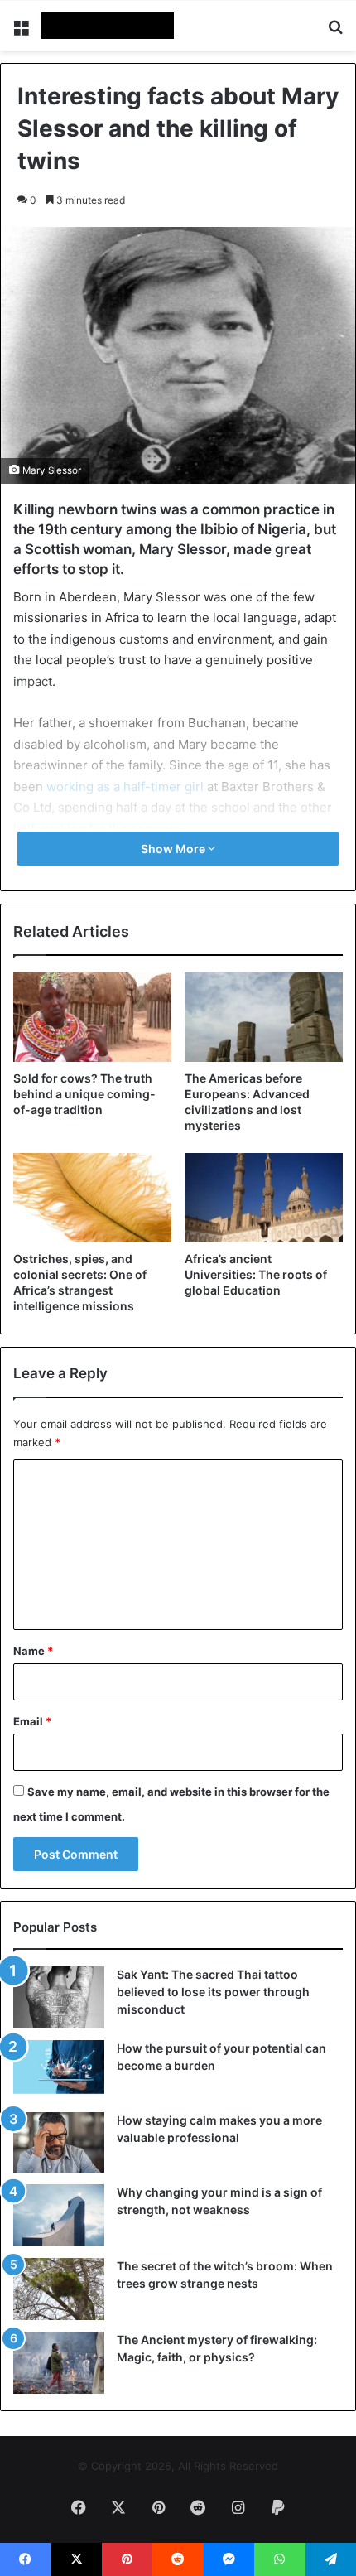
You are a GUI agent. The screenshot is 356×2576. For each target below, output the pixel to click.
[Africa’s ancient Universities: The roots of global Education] (264, 1198)
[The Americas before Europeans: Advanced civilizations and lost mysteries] (264, 1017)
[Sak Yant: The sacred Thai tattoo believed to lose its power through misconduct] (59, 1997)
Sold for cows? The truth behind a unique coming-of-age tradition (84, 1094)
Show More (174, 849)
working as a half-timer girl (125, 786)
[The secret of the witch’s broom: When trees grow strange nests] (59, 2289)
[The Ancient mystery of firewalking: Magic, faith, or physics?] (59, 2363)
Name (33, 1651)
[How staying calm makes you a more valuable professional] (59, 2142)
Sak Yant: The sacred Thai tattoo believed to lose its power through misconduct (213, 1992)
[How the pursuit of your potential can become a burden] (59, 2070)
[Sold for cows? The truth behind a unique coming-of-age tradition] (92, 1017)
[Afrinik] (108, 26)
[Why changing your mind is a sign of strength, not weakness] (59, 2215)
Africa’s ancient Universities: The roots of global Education (256, 1274)
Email (32, 1721)
